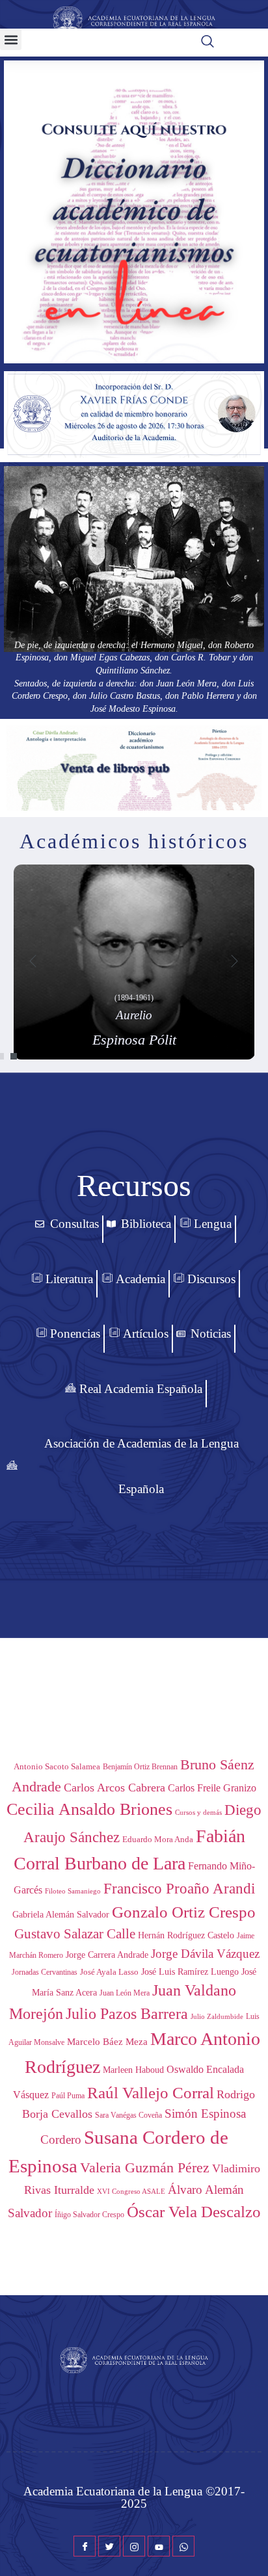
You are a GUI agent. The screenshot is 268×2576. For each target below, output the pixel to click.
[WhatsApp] (183, 2546)
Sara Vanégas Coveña (128, 2115)
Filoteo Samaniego (73, 1891)
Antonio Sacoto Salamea (57, 1766)
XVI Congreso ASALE (131, 2191)
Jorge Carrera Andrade (107, 1955)
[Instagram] (134, 2546)
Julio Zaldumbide (217, 2017)
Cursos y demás (198, 1812)
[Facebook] (85, 2546)
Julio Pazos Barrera (127, 2014)
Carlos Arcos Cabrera (114, 1788)
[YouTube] (159, 2546)
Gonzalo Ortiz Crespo (184, 1912)
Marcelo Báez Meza (107, 2041)
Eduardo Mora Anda (158, 1839)
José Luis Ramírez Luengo (190, 1971)
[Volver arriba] (252, 2547)
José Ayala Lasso (109, 1972)
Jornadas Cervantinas (45, 1972)
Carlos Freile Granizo (212, 1788)
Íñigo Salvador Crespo (89, 2215)
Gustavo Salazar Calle (75, 1934)
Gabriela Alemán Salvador (61, 1915)
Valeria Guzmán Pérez (145, 2168)
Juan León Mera (125, 1993)
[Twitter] (109, 2546)
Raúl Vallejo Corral (151, 2093)
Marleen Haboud (133, 2070)
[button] (11, 39)
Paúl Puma (68, 2096)
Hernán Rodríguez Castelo (186, 1935)
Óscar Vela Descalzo (194, 2212)
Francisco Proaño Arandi (179, 1889)
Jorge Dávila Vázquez (205, 1954)
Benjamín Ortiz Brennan (140, 1767)
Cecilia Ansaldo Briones (89, 1809)
